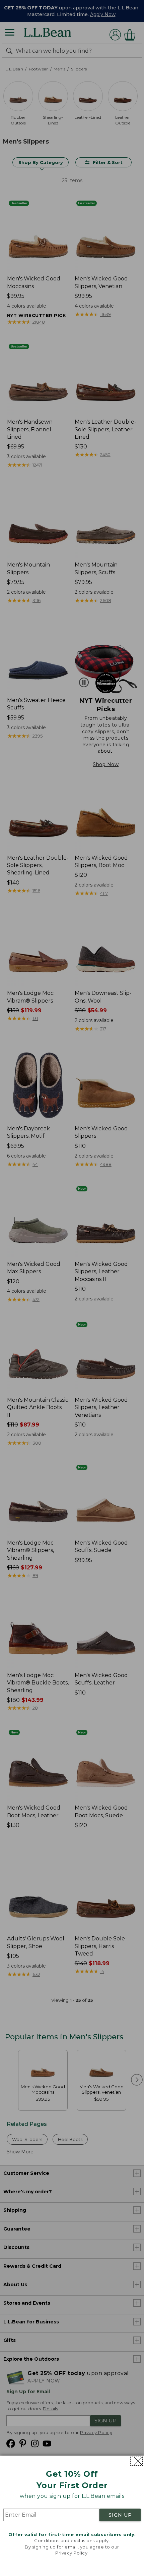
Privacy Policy (71, 2553)
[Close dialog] (136, 2461)
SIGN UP (120, 2515)
